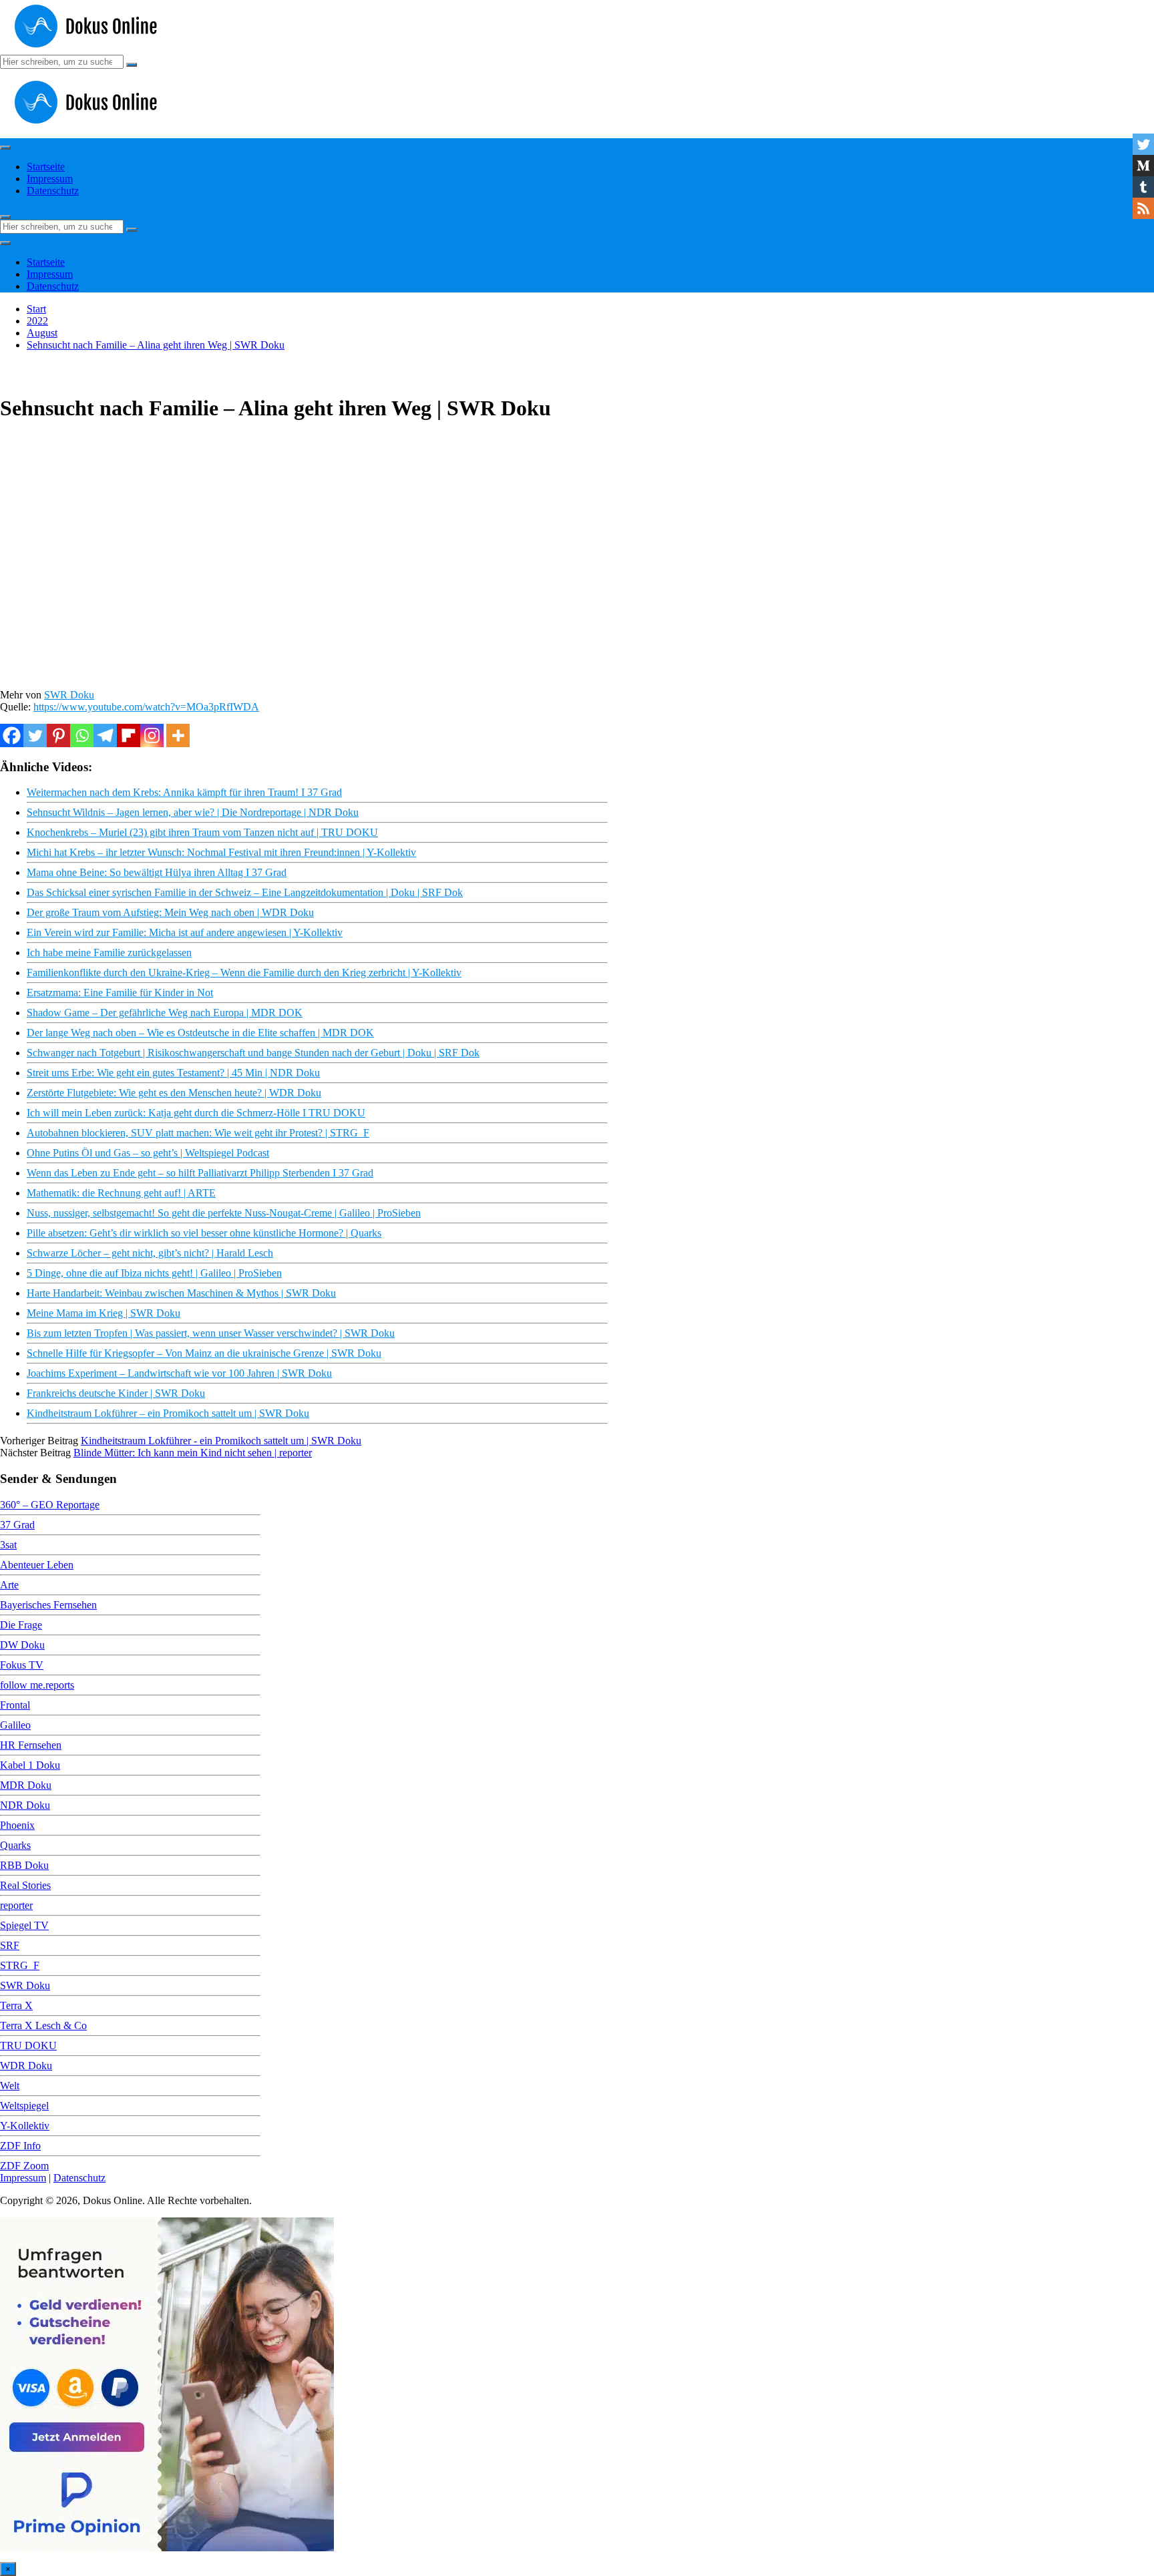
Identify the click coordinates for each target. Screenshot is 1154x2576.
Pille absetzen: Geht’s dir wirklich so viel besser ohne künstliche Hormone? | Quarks (204, 1233)
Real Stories (25, 1885)
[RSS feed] (1143, 208)
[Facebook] (12, 735)
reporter (16, 1905)
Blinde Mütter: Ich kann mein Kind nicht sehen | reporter (193, 1453)
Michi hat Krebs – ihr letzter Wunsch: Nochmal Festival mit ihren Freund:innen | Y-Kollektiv (221, 852)
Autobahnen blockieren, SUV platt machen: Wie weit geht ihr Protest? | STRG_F (198, 1133)
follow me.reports (37, 1685)
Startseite (46, 167)
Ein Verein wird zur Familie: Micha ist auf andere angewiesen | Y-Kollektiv (185, 932)
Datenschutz (53, 191)
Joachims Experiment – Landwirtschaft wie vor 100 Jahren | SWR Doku (179, 1373)
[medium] (1143, 166)
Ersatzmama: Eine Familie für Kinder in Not (120, 993)
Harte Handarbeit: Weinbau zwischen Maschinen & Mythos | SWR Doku (181, 1293)
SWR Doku (69, 695)
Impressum (50, 179)
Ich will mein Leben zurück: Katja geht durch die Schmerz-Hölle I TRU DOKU (196, 1113)
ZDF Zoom (24, 2166)
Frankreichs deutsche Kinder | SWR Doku (116, 1393)
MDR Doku (26, 1785)
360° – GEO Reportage (50, 1505)
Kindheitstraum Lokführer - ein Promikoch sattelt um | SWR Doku (221, 1441)
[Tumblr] (1143, 187)
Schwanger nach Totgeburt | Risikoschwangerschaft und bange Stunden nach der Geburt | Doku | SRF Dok (253, 1053)
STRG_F (20, 1965)
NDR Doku (25, 1805)
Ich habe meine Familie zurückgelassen (109, 952)
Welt (10, 2086)
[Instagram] (152, 735)
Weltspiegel (24, 2106)
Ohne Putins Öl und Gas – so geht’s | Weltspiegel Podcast (148, 1153)
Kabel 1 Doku (30, 1765)
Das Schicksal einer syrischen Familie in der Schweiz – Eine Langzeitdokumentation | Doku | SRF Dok (245, 892)
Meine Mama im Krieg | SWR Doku (104, 1313)
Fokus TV (22, 1665)
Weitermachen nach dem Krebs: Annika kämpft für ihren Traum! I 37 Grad (184, 792)
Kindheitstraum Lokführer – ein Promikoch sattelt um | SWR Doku (168, 1413)
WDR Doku (26, 2066)
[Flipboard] (129, 735)
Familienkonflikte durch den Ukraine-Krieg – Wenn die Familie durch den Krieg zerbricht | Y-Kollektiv (244, 973)
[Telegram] (105, 735)
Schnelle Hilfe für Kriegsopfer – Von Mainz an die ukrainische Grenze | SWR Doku (204, 1353)
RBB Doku (24, 1865)
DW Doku (22, 1645)
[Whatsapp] (82, 735)
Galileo (15, 1725)
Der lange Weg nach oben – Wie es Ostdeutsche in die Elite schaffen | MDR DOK (200, 1033)
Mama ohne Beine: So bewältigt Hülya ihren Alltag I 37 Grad (157, 872)
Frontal (15, 1705)
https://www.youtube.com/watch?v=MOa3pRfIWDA (146, 707)
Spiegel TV (24, 1925)
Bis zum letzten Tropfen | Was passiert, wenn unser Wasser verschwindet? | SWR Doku (211, 1333)
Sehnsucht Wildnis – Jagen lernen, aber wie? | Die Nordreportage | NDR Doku (193, 812)
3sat (8, 1545)
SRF (10, 1945)
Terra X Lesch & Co (43, 2025)
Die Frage (21, 1625)
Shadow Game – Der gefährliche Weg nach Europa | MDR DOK (165, 1013)
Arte (9, 1585)
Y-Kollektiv (25, 2126)
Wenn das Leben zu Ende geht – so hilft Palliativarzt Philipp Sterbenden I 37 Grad (200, 1173)
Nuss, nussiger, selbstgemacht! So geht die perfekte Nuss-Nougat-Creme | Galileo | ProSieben (224, 1213)
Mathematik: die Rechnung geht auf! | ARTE (121, 1193)
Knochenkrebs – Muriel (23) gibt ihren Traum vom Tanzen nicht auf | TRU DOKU (202, 832)
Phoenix (17, 1825)
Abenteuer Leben (37, 1565)
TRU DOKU (28, 2046)
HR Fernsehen (31, 1745)
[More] (178, 735)
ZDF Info (20, 2146)
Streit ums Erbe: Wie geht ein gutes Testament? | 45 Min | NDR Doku (173, 1073)
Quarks (15, 1845)
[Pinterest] (58, 735)
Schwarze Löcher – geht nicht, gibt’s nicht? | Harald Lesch (150, 1253)
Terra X (16, 2005)
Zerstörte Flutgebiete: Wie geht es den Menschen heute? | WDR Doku (174, 1093)
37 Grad (17, 1525)
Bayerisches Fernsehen (48, 1605)
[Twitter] (35, 735)
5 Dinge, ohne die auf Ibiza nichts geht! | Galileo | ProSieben (154, 1273)
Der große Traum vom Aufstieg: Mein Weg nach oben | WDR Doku (170, 912)
